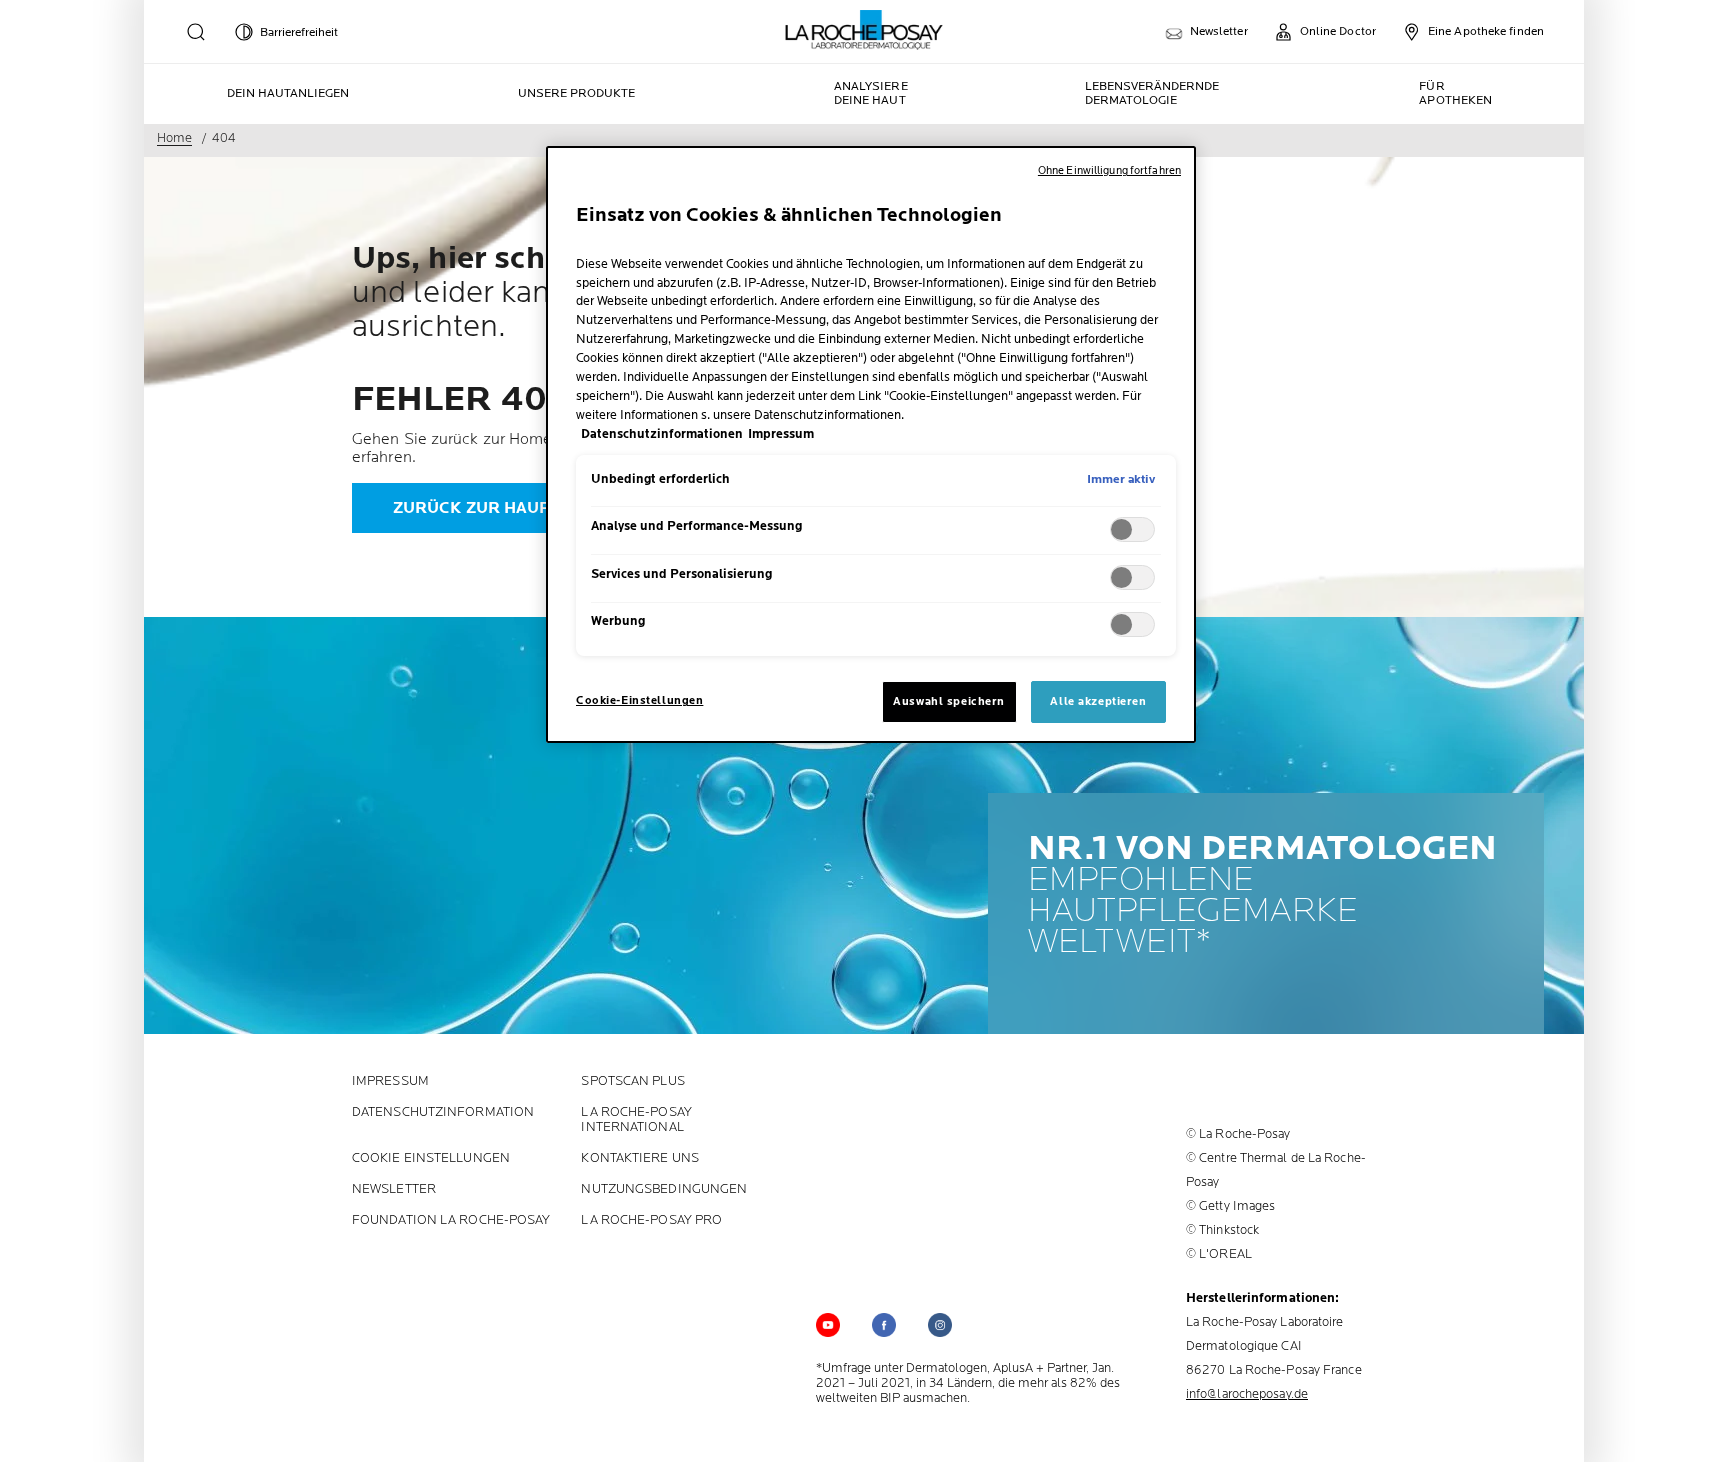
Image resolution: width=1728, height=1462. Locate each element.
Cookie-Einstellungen (639, 700)
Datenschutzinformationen (662, 434)
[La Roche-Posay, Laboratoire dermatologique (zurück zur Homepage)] (864, 30)
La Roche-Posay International (636, 1120)
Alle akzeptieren (1098, 701)
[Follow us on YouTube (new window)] (828, 1325)
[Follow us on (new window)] (884, 1325)
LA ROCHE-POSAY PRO (651, 1220)
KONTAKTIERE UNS (640, 1158)
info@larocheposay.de (1247, 1394)
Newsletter (394, 1189)
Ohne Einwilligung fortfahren (1109, 170)
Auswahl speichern (949, 701)
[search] (196, 32)
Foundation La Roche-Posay (451, 1220)
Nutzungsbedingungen (664, 1189)
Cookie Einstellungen (431, 1158)
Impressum (390, 1081)
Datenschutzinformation (443, 1112)
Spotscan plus (632, 1081)
